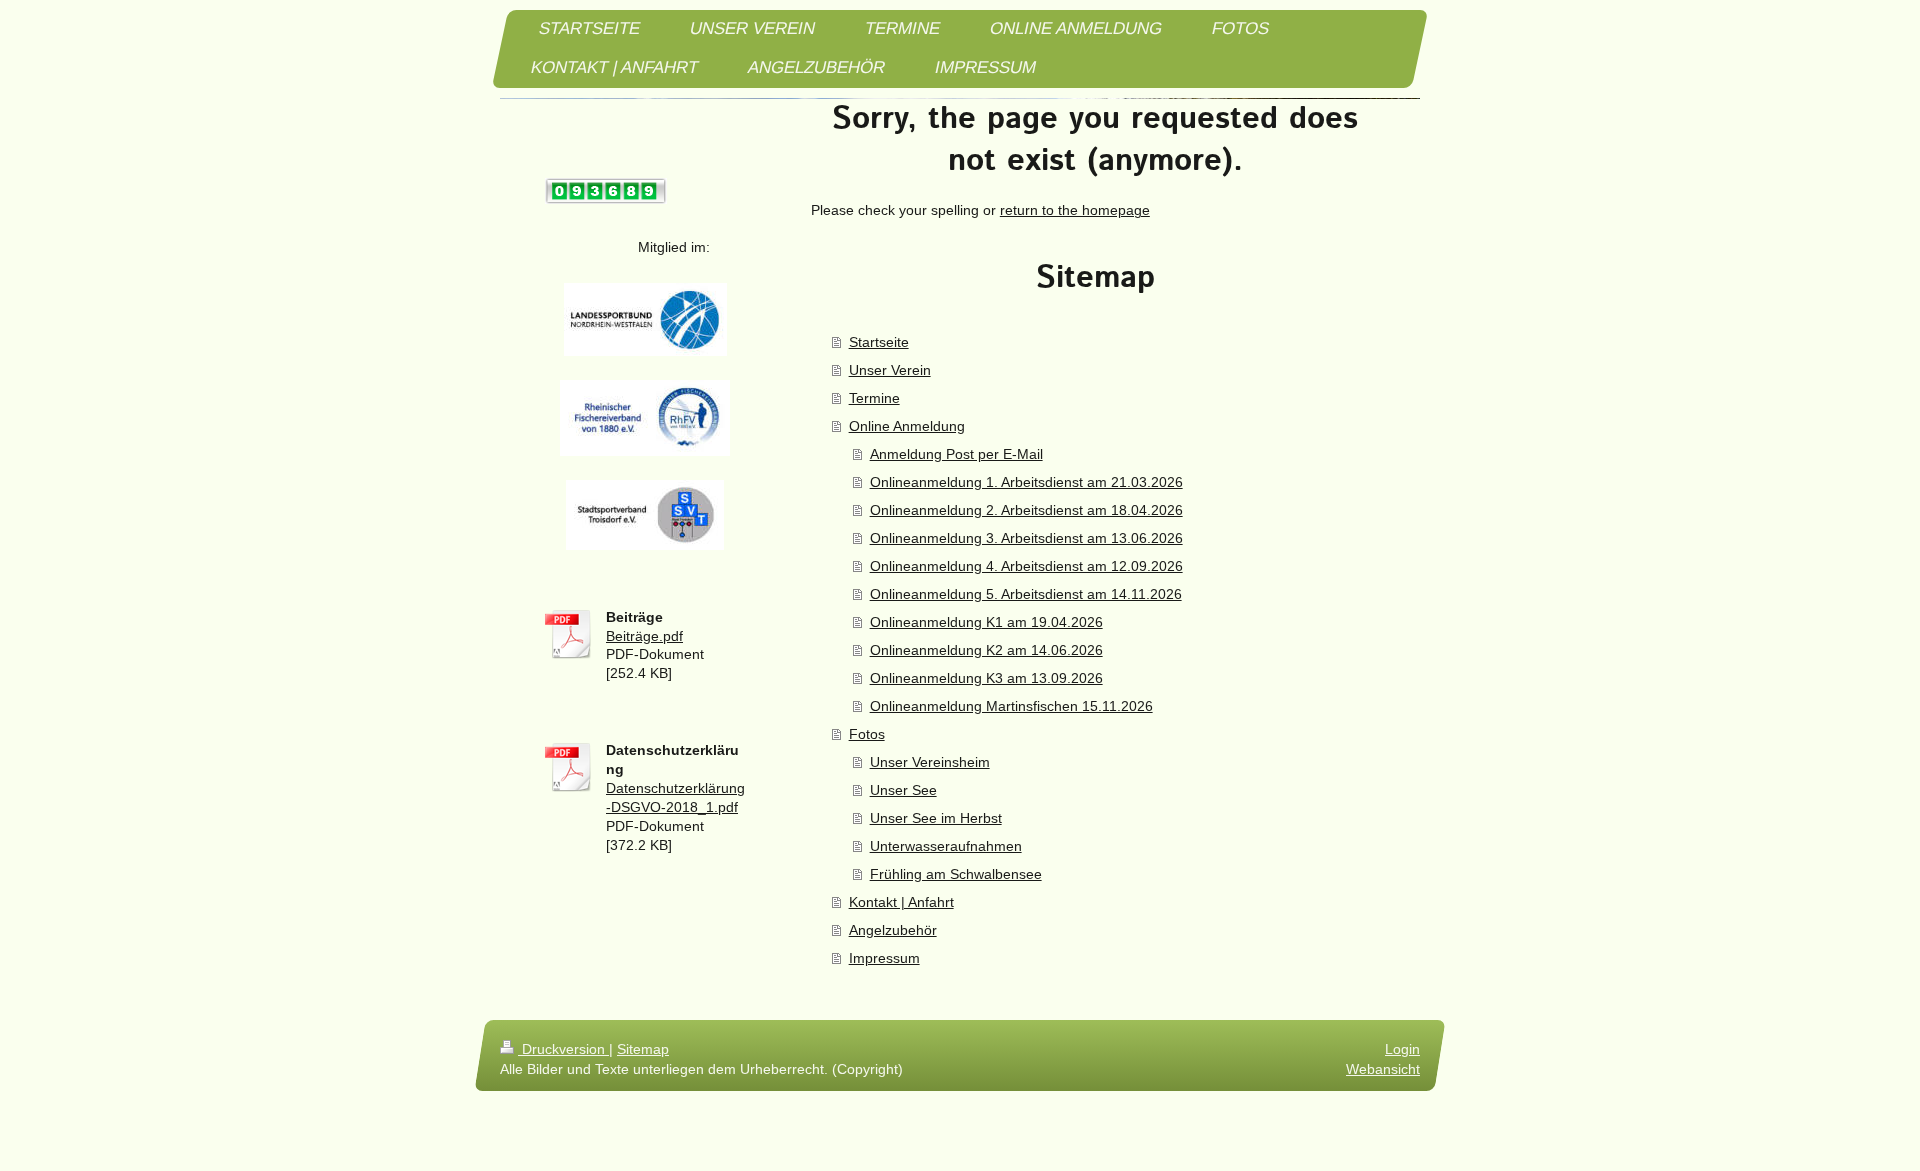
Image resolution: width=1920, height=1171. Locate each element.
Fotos (867, 734)
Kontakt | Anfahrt (901, 902)
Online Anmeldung (907, 426)
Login (1402, 1049)
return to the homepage (1075, 210)
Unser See (903, 790)
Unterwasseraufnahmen (946, 846)
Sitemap (643, 1049)
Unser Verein (890, 370)
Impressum (884, 958)
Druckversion (563, 1049)
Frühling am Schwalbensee (956, 874)
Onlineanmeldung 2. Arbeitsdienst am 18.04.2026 (1026, 510)
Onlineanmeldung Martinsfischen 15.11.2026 (1011, 706)
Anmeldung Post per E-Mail (956, 454)
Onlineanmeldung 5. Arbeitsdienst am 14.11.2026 (1026, 594)
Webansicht (1383, 1069)
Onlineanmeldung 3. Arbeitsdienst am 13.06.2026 (1026, 538)
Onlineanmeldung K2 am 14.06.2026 (986, 650)
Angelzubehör (893, 930)
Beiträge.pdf (644, 636)
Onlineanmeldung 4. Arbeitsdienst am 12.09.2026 (1026, 566)
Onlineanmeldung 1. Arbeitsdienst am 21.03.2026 (1026, 482)
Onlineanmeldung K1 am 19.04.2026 (986, 622)
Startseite (879, 342)
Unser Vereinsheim (930, 762)
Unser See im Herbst (936, 818)
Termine (874, 398)
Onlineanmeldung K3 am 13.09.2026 (986, 678)
